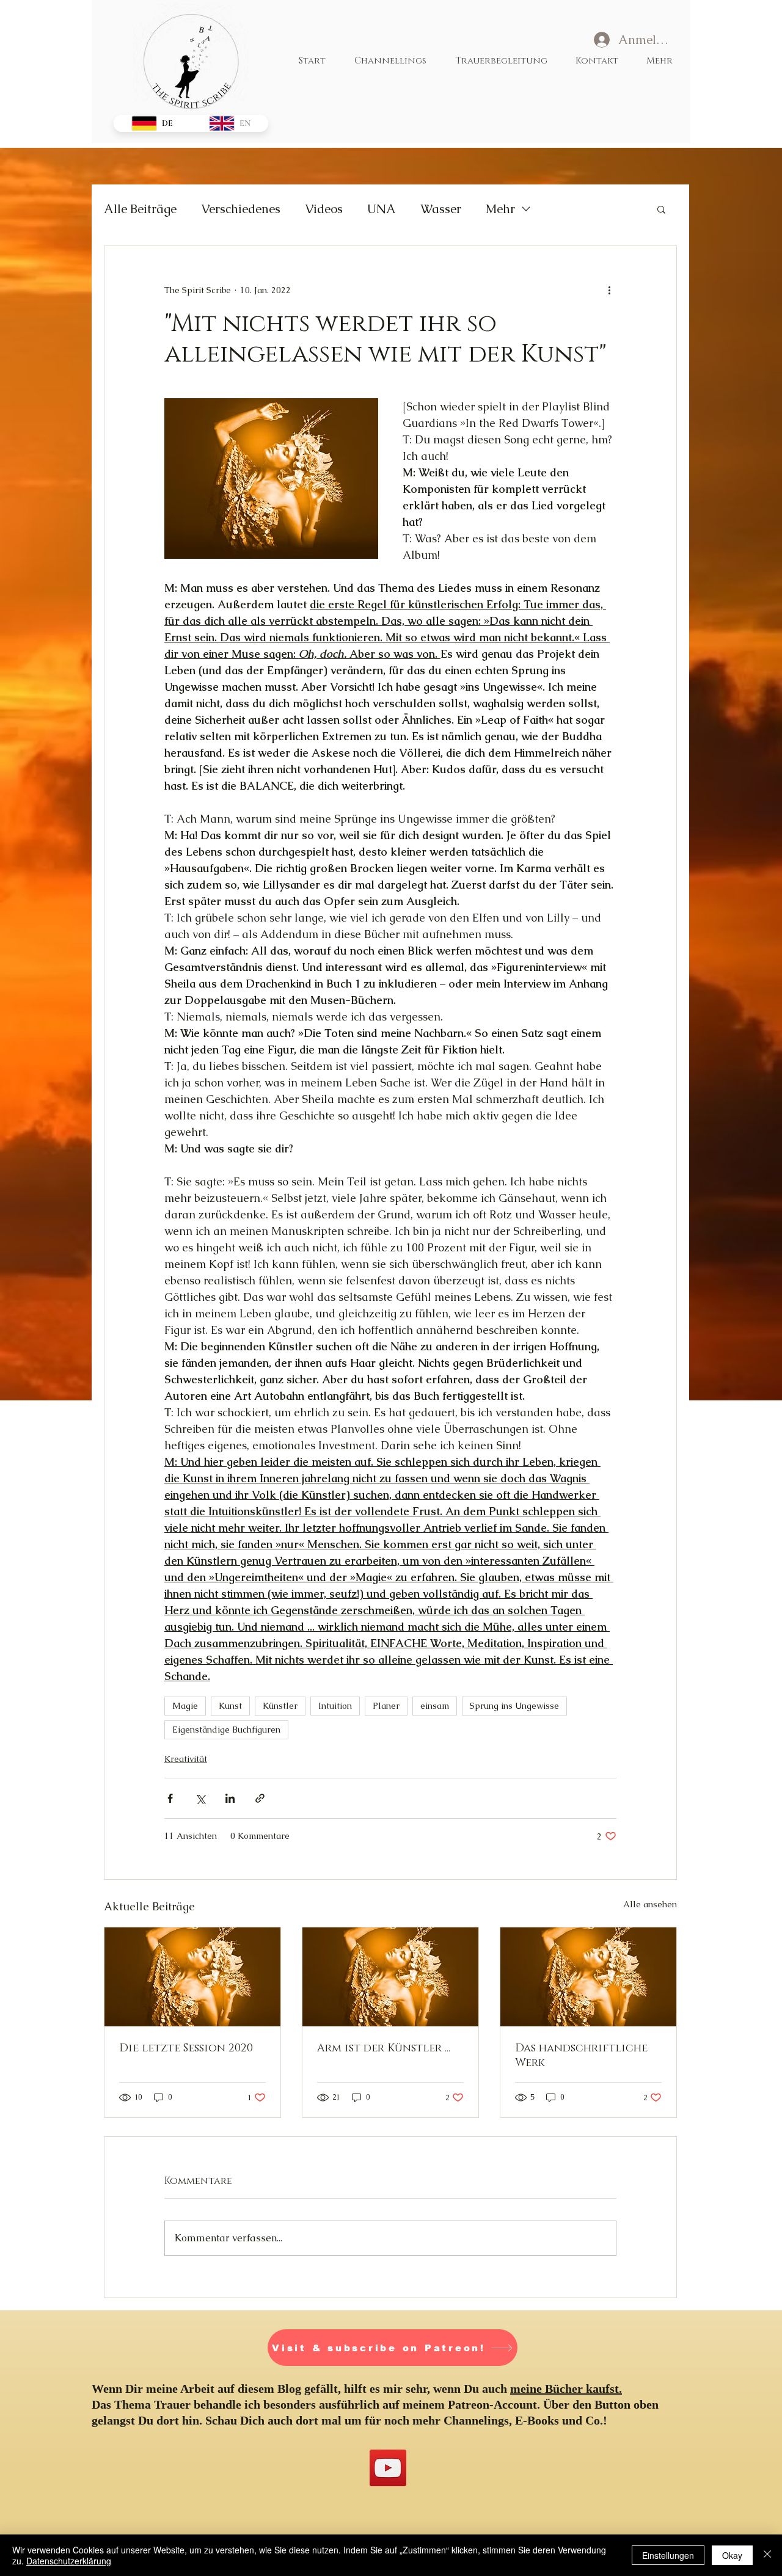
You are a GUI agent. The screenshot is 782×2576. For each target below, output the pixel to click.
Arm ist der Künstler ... (384, 2048)
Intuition (335, 1706)
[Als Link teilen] (260, 1798)
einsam (435, 1706)
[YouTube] (388, 2468)
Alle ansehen (650, 1904)
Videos (324, 209)
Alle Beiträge (140, 209)
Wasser (441, 209)
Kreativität (186, 1759)
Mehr (500, 209)
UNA (382, 209)
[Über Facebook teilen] (170, 1798)
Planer (386, 1706)
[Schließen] (767, 2555)
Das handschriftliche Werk (581, 2056)
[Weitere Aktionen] (609, 290)
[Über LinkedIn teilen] (230, 1798)
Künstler (280, 1706)
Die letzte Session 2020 (186, 2048)
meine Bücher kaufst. (566, 2389)
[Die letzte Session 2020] (192, 1977)
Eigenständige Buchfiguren (226, 1730)
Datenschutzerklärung (69, 2561)
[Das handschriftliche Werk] (588, 1977)
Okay (732, 2555)
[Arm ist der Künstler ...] (390, 1977)
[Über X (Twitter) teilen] (200, 1798)
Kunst (230, 1706)
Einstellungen (668, 2555)
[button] (661, 209)
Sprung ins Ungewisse (514, 1706)
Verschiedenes (241, 209)
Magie (185, 1706)
